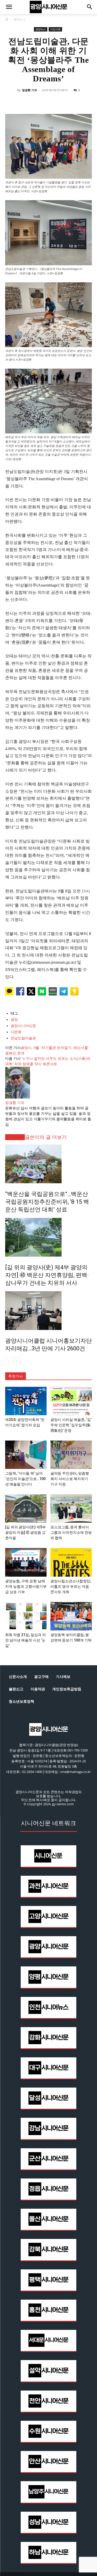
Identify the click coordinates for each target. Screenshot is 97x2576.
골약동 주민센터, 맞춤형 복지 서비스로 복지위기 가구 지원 (70, 1479)
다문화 (16, 1032)
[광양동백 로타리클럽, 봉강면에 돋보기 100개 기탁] (71, 1616)
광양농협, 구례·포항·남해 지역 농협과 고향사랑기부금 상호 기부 (26, 1586)
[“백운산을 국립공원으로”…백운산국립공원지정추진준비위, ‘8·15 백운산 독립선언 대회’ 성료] (48, 1164)
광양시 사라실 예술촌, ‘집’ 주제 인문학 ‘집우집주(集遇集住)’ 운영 (71, 1425)
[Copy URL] (72, 102)
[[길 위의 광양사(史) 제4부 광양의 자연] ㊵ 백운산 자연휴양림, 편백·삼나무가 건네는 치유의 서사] (48, 1237)
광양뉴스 (19, 19)
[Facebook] (25, 102)
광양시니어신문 (23, 1026)
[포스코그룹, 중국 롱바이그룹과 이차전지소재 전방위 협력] (71, 1508)
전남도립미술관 (23, 1038)
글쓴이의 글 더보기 (46, 1137)
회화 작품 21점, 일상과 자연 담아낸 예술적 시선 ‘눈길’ (25, 1640)
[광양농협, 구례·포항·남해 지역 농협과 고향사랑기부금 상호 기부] (26, 1562)
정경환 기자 (29, 90)
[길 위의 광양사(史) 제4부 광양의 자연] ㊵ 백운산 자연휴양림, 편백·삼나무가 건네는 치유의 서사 (47, 1275)
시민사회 (55, 29)
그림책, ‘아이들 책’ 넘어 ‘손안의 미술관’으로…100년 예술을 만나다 (25, 1479)
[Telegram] (61, 102)
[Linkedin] (49, 102)
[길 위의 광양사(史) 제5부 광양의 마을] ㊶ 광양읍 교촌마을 (25, 1532)
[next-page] (17, 1361)
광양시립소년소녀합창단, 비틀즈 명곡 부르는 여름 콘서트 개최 (71, 1586)
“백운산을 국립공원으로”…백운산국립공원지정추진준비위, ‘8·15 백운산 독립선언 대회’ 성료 (47, 1202)
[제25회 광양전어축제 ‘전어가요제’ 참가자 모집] (26, 1401)
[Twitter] (37, 102)
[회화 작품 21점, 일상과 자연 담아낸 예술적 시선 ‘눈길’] (26, 1616)
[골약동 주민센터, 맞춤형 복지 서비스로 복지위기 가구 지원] (71, 1455)
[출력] (84, 102)
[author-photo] (18, 1097)
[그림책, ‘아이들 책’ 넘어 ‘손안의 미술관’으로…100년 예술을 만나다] (26, 1455)
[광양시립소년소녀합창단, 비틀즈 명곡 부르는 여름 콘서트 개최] (71, 1562)
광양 (14, 1020)
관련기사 (15, 1137)
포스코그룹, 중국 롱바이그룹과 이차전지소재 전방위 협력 (71, 1532)
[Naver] (13, 102)
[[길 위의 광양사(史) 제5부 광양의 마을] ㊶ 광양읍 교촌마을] (26, 1508)
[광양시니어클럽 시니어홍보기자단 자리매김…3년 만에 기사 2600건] (48, 1311)
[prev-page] (8, 1361)
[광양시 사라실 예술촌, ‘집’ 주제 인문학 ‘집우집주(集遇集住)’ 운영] (71, 1401)
